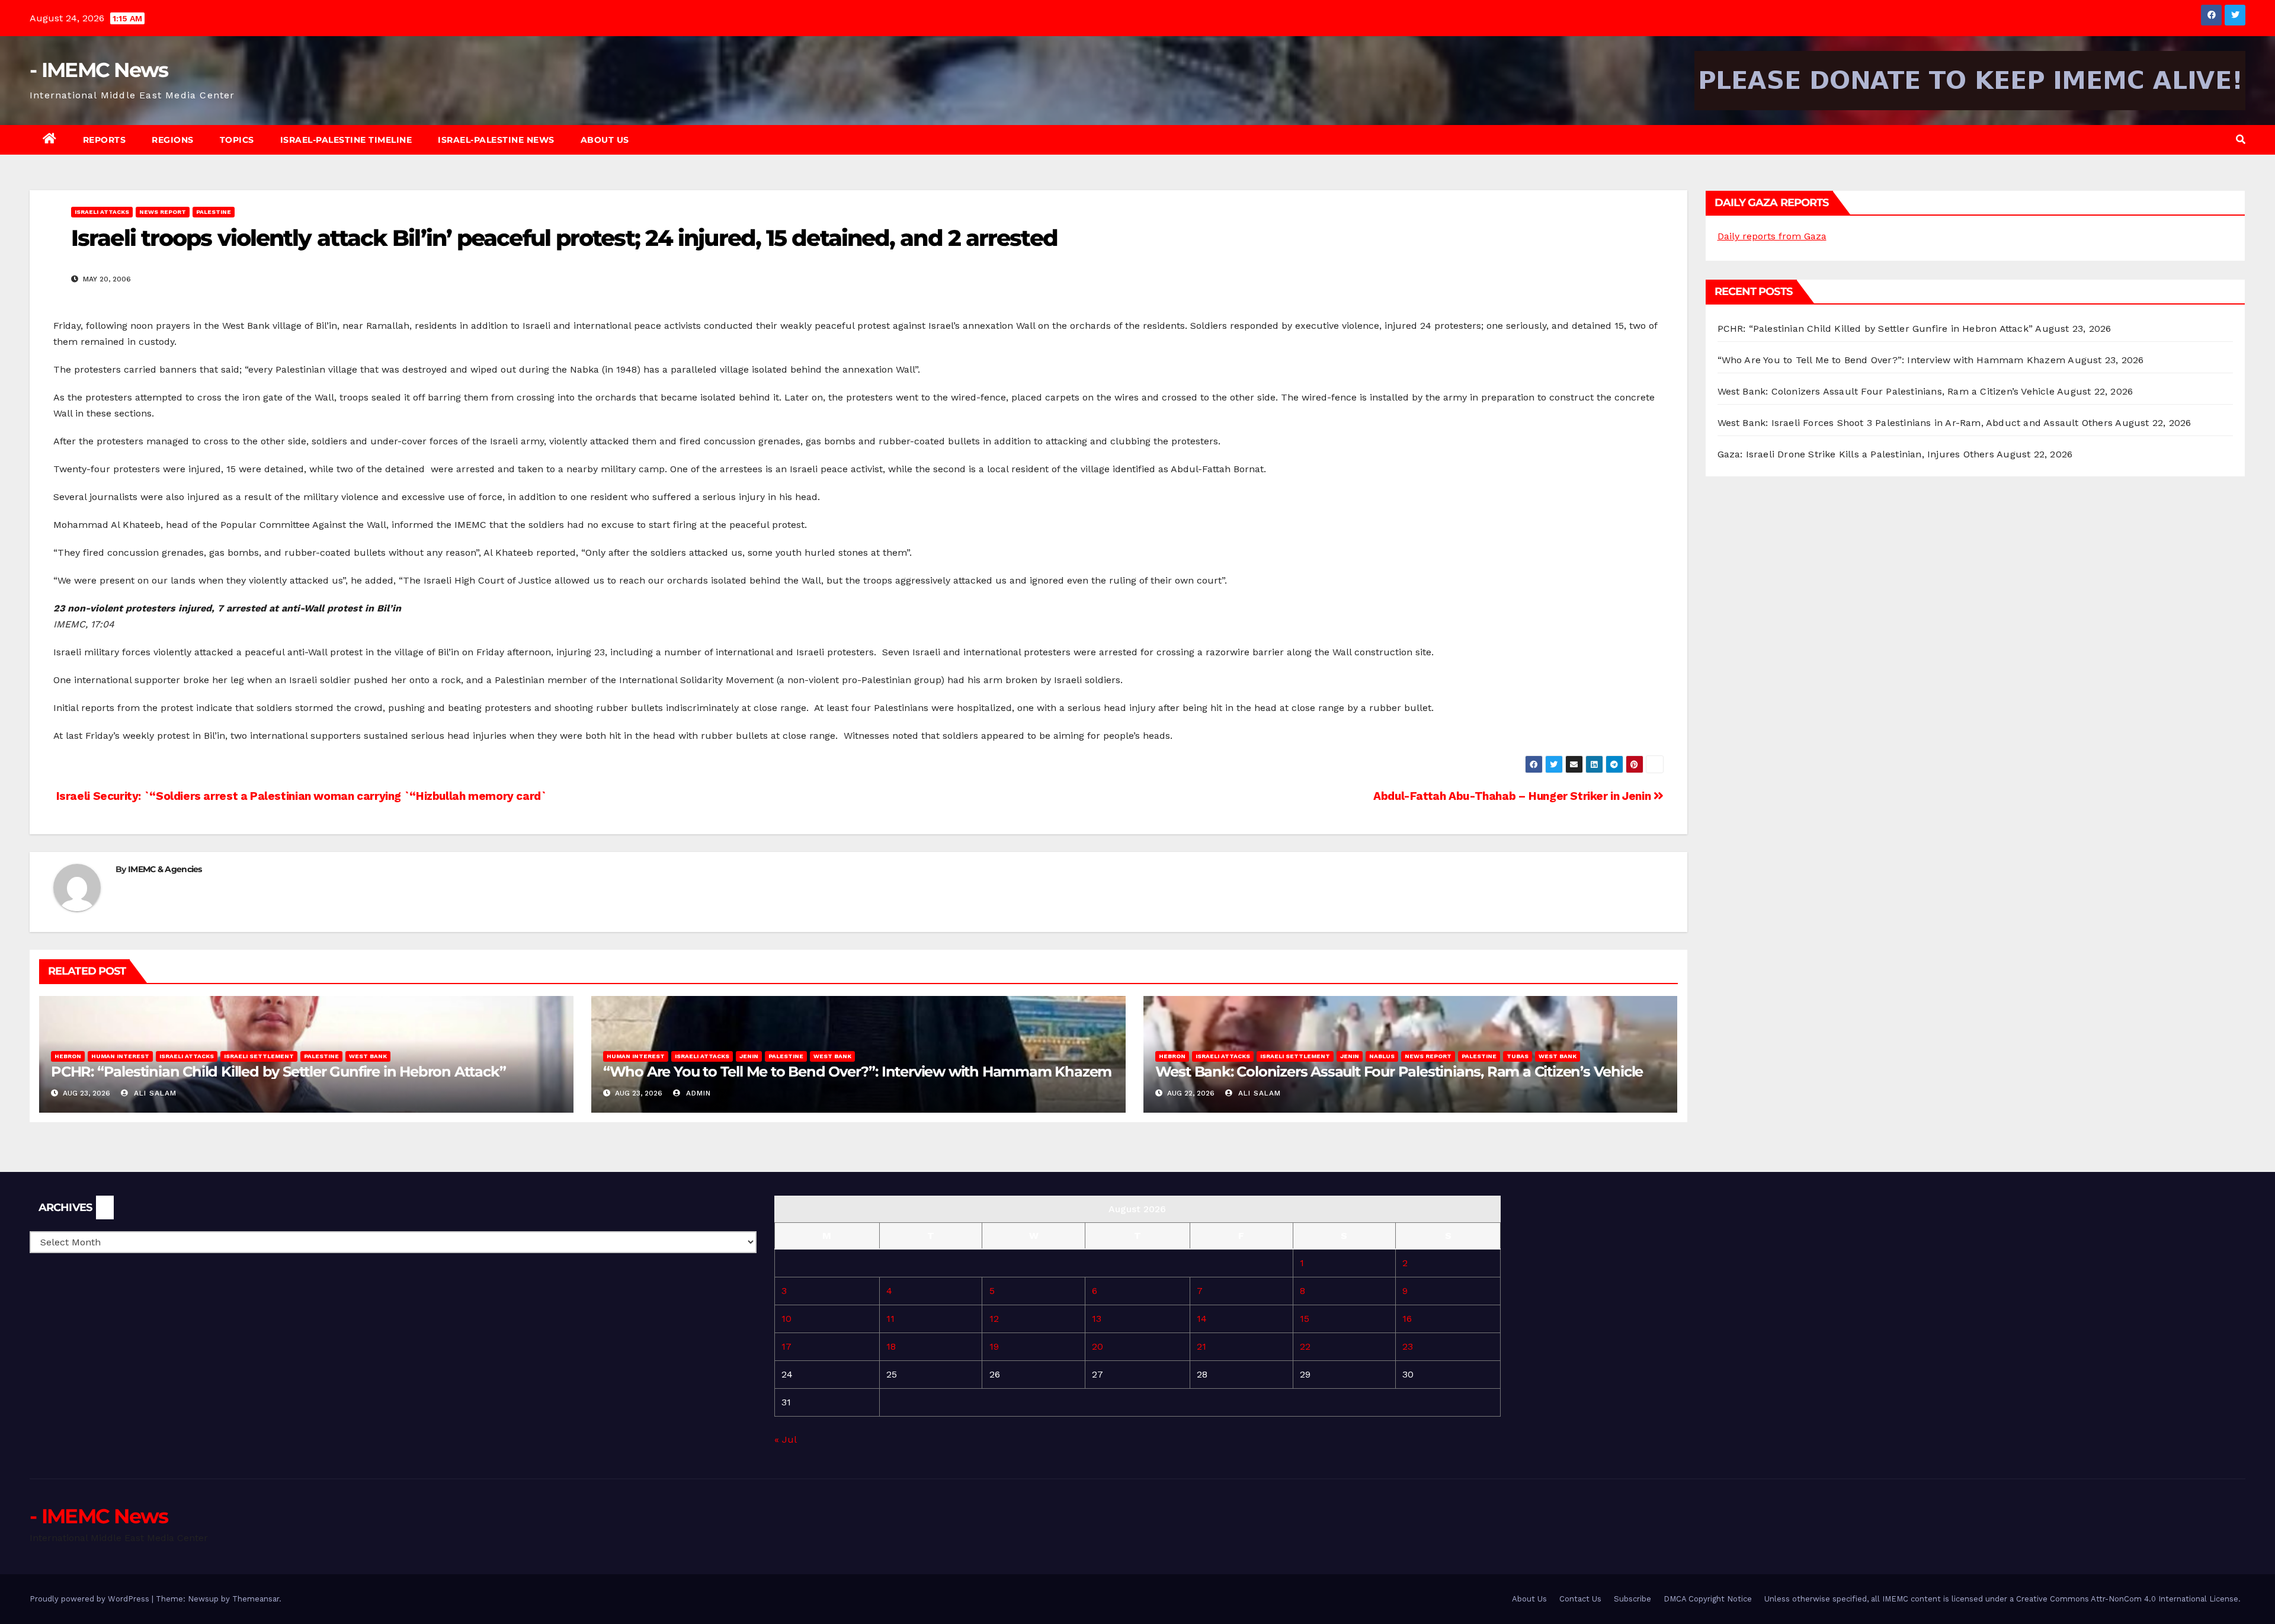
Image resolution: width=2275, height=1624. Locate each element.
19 (994, 1346)
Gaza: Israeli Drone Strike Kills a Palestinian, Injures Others (1856, 454)
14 (1202, 1319)
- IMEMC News (99, 70)
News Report (163, 212)
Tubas (1518, 1056)
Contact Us (1580, 1599)
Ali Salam (154, 1093)
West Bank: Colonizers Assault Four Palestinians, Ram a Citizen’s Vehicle (1399, 1072)
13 (1097, 1319)
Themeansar (256, 1599)
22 (1305, 1346)
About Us (605, 140)
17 (786, 1346)
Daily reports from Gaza (1772, 236)
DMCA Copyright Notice (1708, 1599)
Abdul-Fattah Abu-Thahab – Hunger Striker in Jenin (1513, 796)
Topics (237, 140)
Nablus (1382, 1056)
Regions (173, 140)
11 (890, 1319)
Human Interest (120, 1056)
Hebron (68, 1056)
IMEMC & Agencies (165, 869)
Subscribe (1632, 1599)
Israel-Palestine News (496, 140)
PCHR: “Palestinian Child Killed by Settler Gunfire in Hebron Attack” (278, 1072)
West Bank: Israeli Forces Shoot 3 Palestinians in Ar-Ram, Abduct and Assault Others (1915, 423)
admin (697, 1093)
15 (1305, 1319)
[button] (2241, 140)
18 (891, 1346)
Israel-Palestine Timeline (346, 140)
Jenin (749, 1056)
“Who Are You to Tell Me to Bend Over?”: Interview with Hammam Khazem (857, 1072)
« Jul (785, 1439)
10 (786, 1319)
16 (1407, 1319)
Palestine (214, 212)
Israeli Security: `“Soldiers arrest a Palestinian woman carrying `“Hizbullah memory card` (300, 796)
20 (1098, 1346)
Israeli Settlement (259, 1056)
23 (1408, 1346)
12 (994, 1319)
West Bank (368, 1056)
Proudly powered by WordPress (91, 1599)
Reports (105, 140)
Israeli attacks (102, 212)
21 (1201, 1346)
